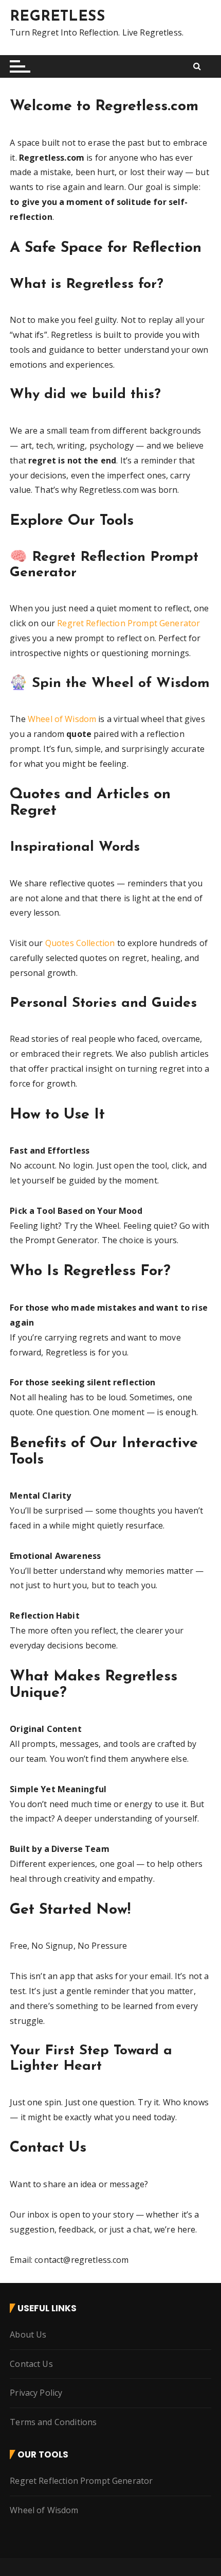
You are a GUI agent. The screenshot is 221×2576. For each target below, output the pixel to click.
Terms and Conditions (53, 2422)
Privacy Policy (36, 2393)
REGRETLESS (57, 17)
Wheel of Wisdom (62, 719)
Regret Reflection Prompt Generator (128, 623)
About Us (28, 2334)
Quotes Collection (80, 943)
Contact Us (31, 2364)
